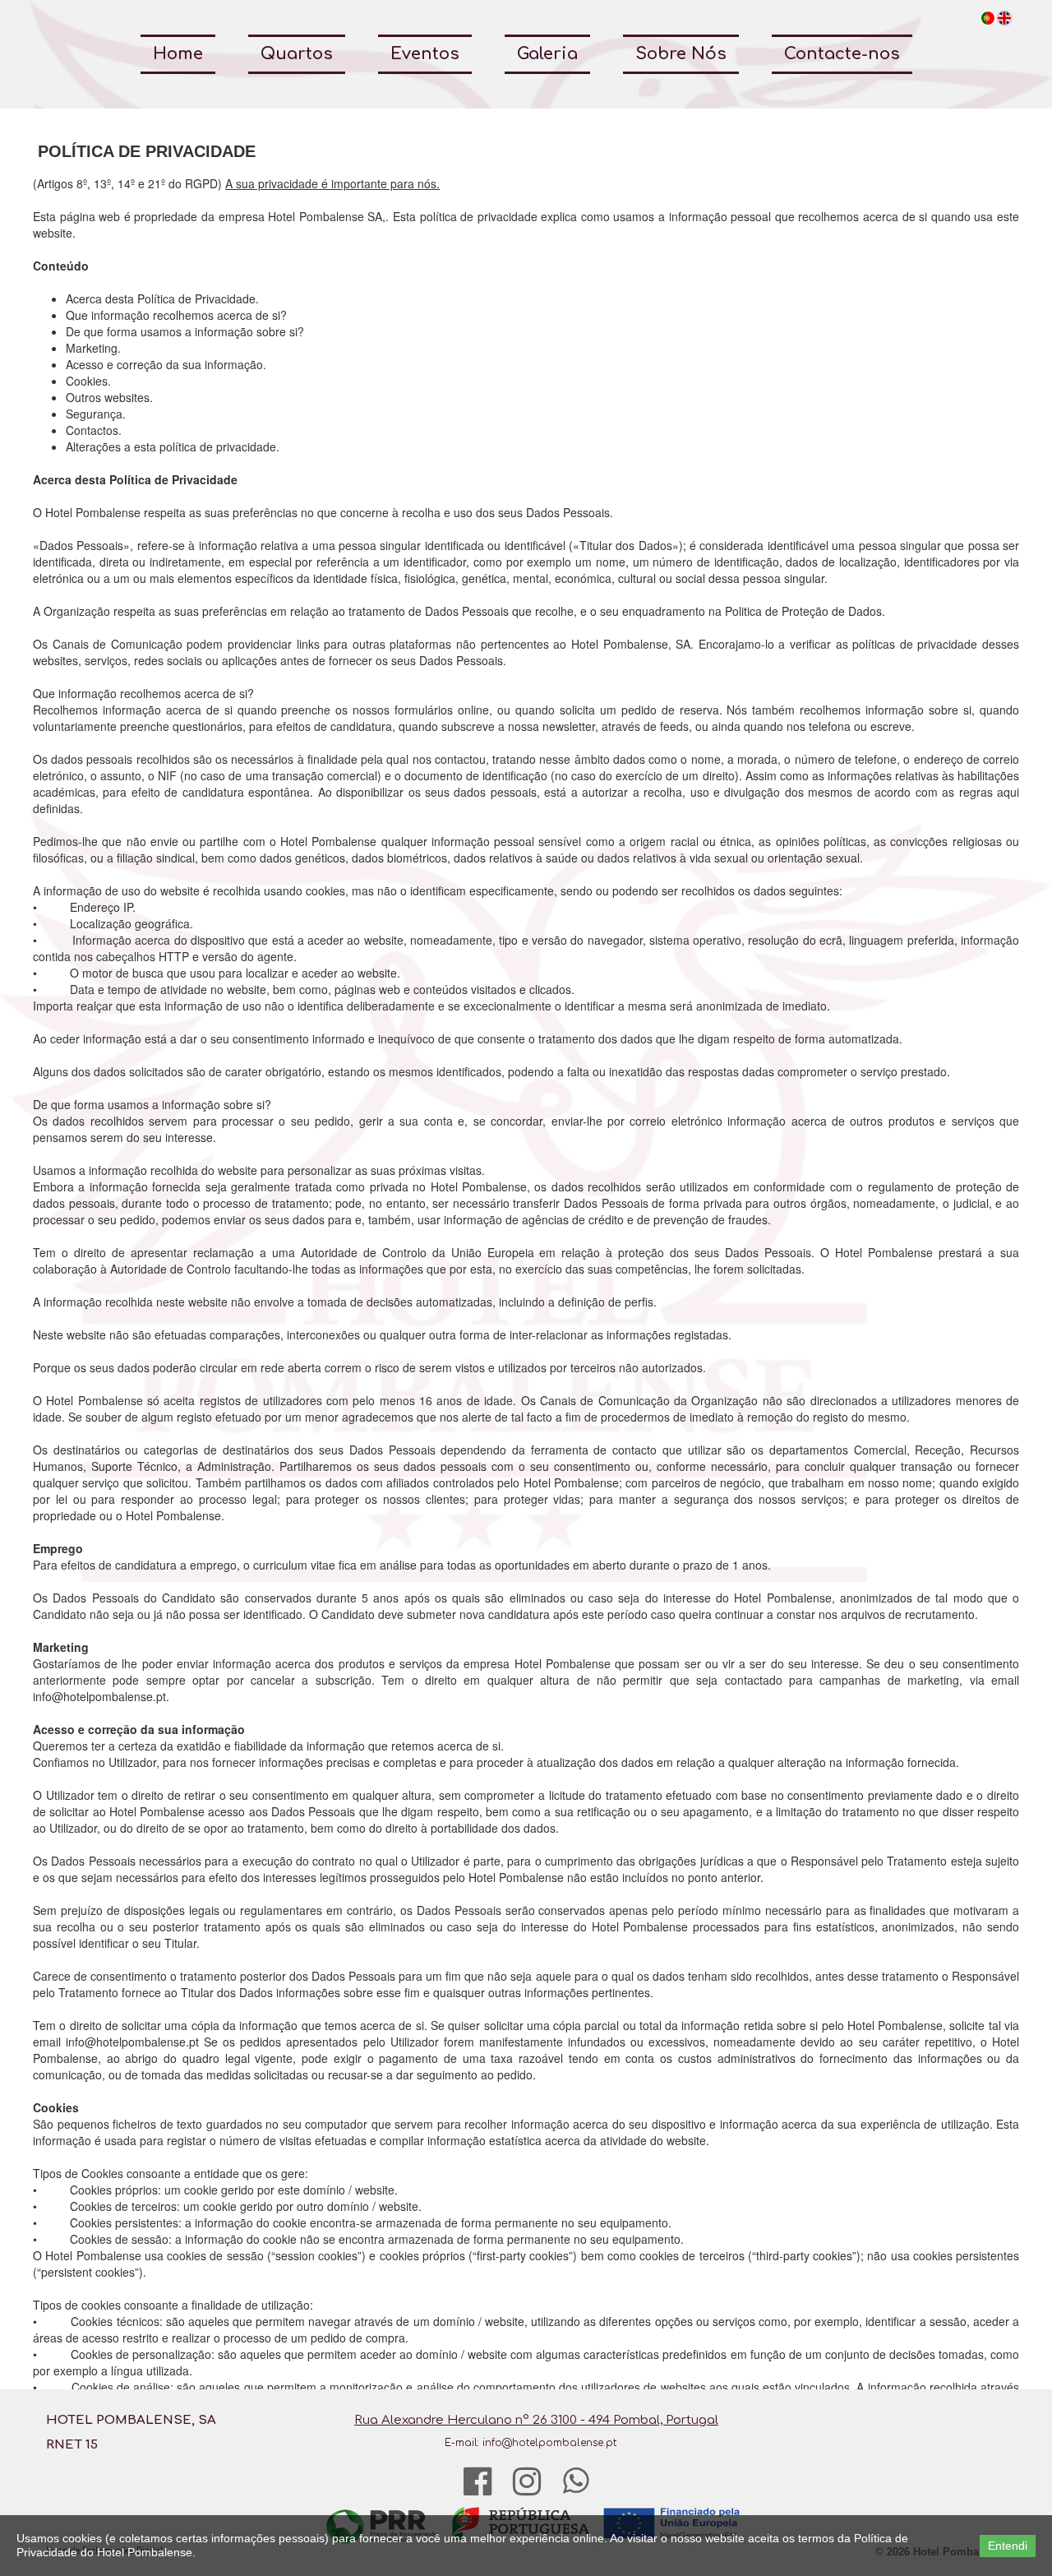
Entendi (1008, 2546)
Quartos (297, 54)
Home (178, 54)
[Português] (988, 18)
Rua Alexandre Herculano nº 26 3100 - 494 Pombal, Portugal (536, 2420)
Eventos (425, 54)
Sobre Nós (681, 54)
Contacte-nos (842, 54)
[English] (1004, 18)
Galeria (547, 54)
